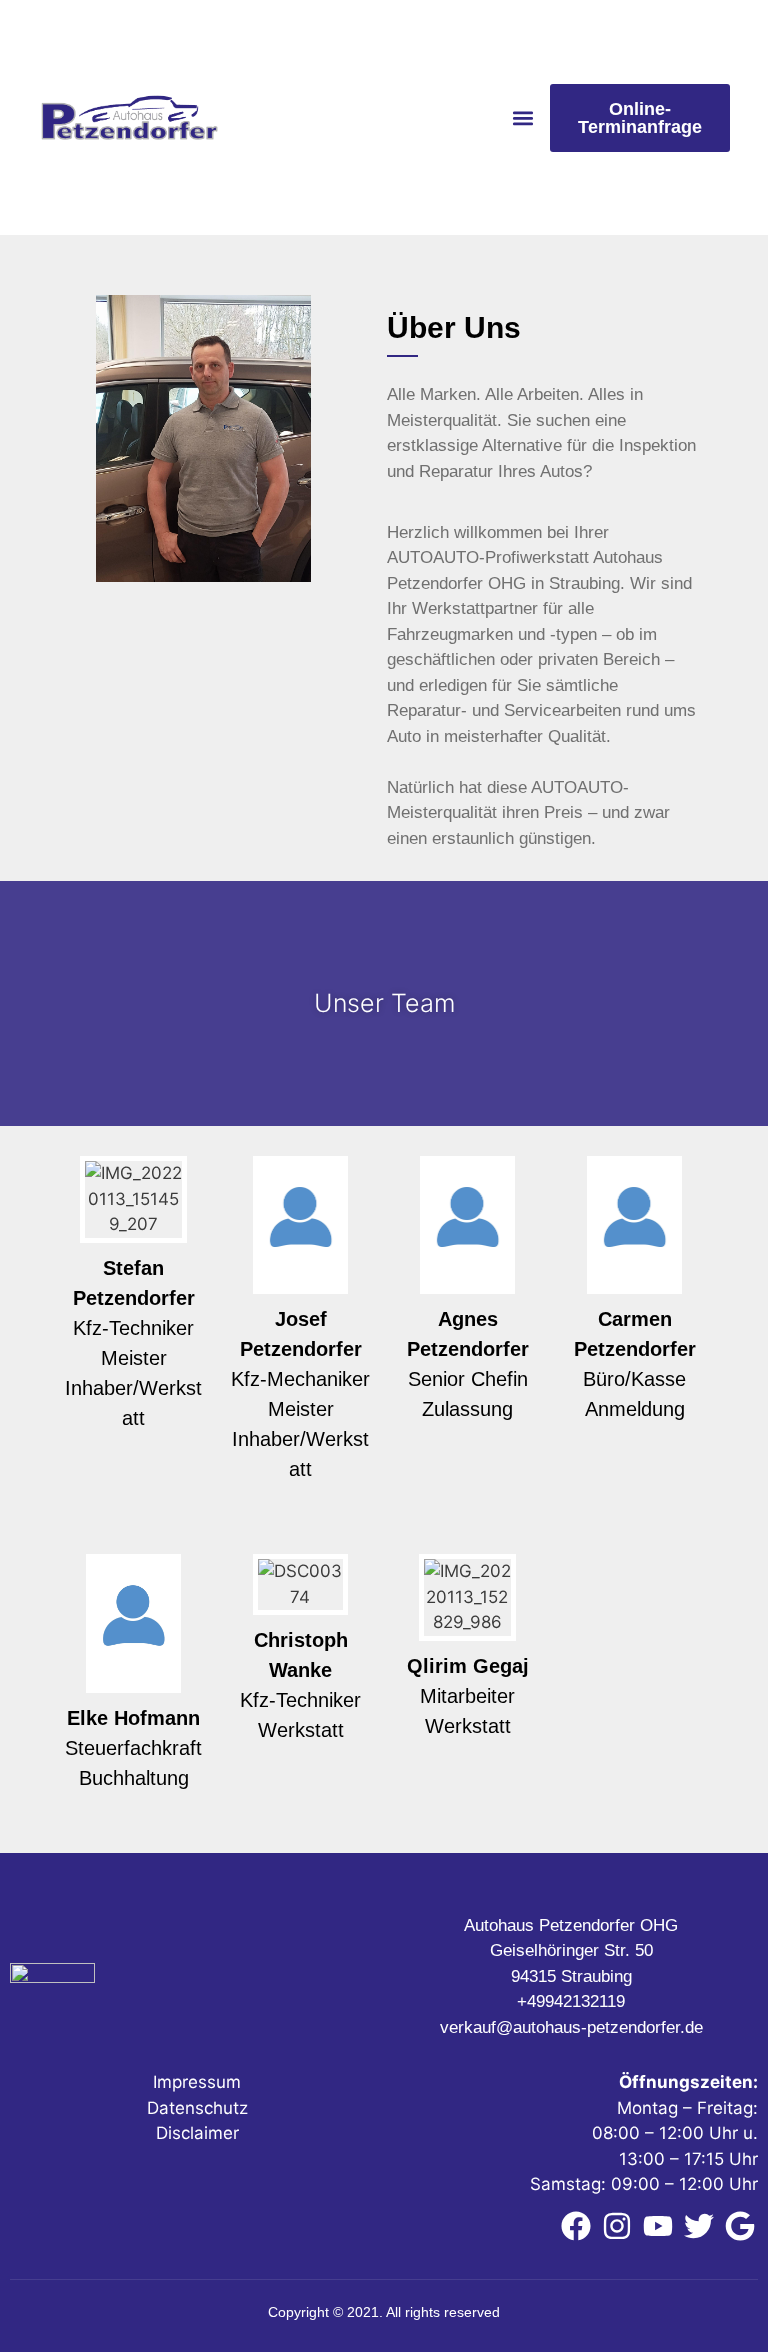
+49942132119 (571, 2001)
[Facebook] (576, 2226)
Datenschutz (197, 2108)
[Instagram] (617, 2226)
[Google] (740, 2226)
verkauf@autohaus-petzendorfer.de (571, 2027)
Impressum (197, 2082)
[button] (523, 117)
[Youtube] (658, 2226)
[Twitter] (699, 2226)
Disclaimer (197, 2133)
